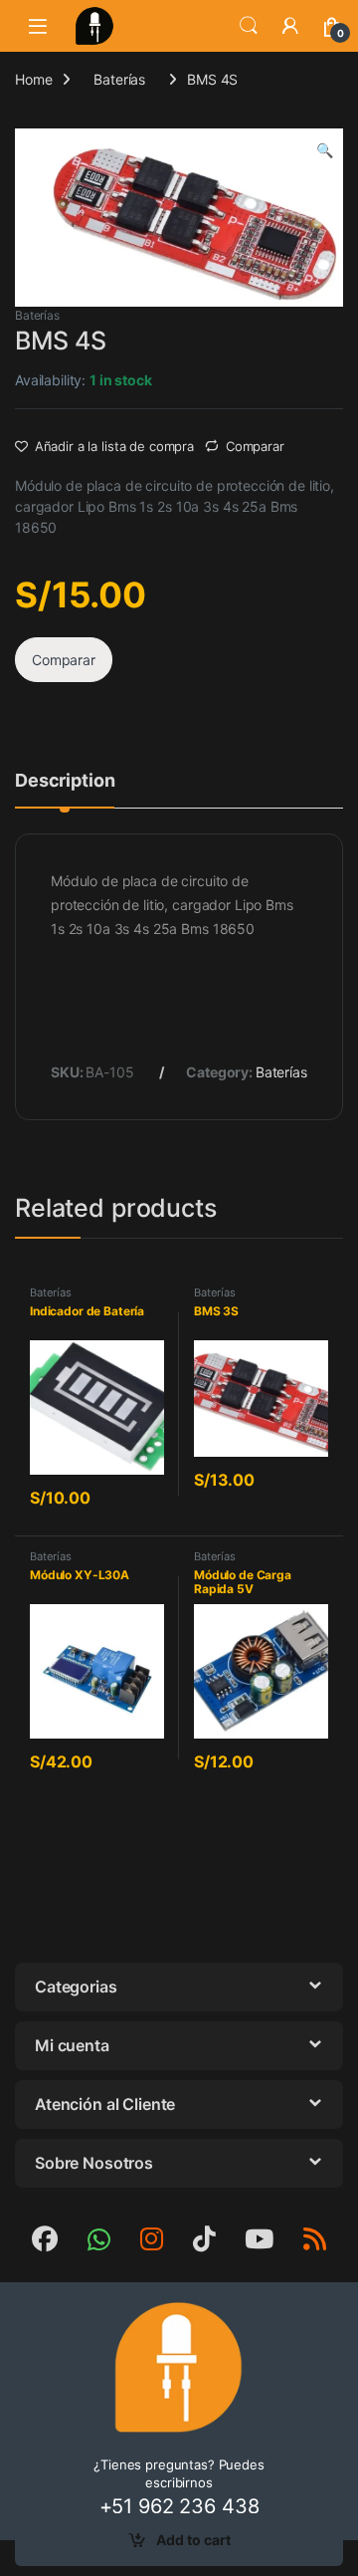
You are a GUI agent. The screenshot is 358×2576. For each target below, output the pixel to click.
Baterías (119, 79)
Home (33, 79)
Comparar (255, 446)
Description (65, 781)
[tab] (65, 790)
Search (249, 26)
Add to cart (193, 2540)
